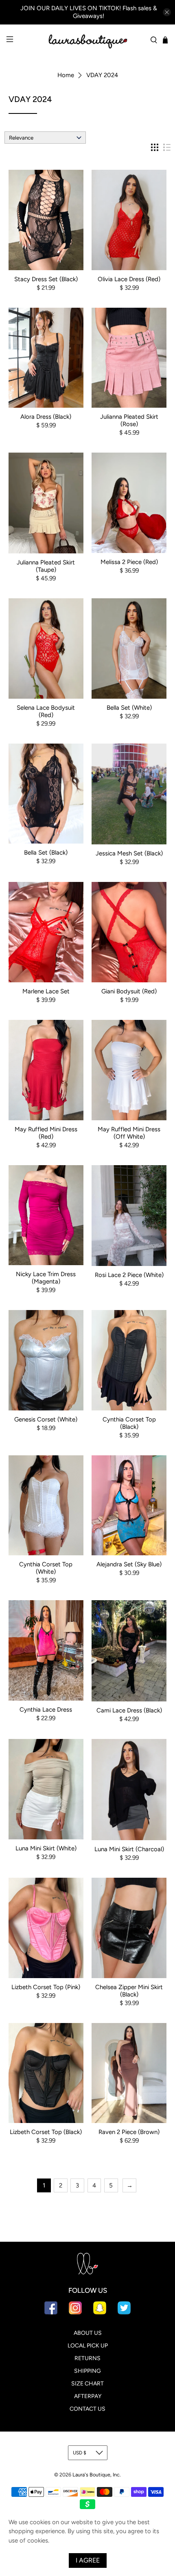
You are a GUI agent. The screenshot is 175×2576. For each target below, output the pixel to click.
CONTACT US (87, 2409)
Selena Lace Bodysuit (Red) (46, 711)
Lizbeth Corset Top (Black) (46, 2132)
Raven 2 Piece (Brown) (129, 2132)
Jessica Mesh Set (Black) (129, 853)
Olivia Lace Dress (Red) (129, 279)
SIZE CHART (87, 2384)
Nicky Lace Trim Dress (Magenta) (46, 1278)
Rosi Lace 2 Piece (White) (129, 1275)
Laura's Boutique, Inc (96, 2475)
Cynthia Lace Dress (46, 1710)
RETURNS (87, 2358)
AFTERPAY (88, 2396)
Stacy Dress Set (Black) (46, 279)
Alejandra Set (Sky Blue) (129, 1564)
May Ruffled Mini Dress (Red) (46, 1133)
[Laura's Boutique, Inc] (88, 40)
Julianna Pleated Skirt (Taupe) (46, 566)
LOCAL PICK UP (88, 2346)
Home (66, 75)
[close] (167, 12)
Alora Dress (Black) (46, 417)
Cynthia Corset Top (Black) (129, 1423)
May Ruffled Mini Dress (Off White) (129, 1133)
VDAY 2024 (102, 75)
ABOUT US (88, 2333)
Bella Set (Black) (46, 853)
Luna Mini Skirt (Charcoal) (129, 1849)
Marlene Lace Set (46, 991)
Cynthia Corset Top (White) (46, 1568)
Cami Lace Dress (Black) (129, 1710)
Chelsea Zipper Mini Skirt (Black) (129, 1991)
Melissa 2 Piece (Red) (129, 562)
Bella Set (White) (129, 708)
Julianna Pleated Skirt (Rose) (129, 420)
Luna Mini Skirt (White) (46, 1848)
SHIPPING (87, 2371)
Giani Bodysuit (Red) (129, 991)
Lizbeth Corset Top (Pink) (46, 1987)
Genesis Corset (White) (46, 1419)
